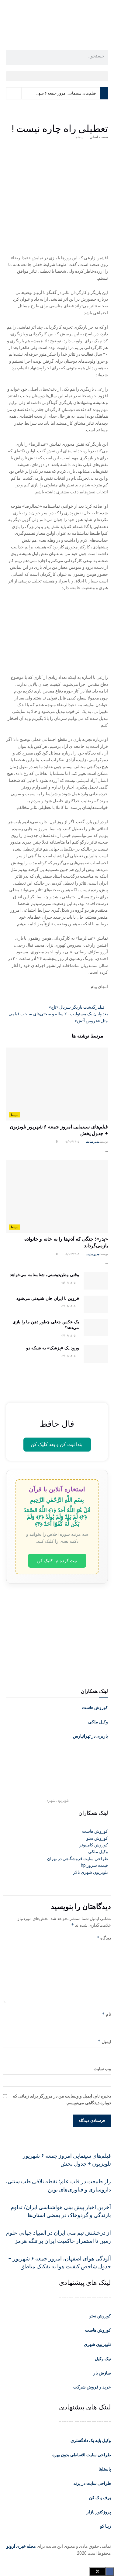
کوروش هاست (95, 1708)
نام (106, 2014)
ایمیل (104, 2041)
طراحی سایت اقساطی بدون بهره (82, 2455)
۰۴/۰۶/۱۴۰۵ (68, 1306)
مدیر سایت (93, 1142)
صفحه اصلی (99, 137)
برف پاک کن (100, 2498)
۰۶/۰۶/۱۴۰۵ (72, 1142)
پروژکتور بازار (99, 2512)
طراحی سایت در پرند (92, 2483)
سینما (79, 137)
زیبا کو (105, 2526)
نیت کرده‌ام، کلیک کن (57, 1561)
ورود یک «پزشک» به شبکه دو (53, 1348)
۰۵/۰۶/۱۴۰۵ (72, 1254)
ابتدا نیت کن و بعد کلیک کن (57, 1444)
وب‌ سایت (102, 2069)
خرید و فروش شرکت (92, 2387)
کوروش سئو (100, 2316)
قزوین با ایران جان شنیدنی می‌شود (48, 1298)
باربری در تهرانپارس (90, 1736)
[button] (57, 76)
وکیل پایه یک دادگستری (91, 2440)
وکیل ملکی (98, 1722)
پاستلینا (105, 2469)
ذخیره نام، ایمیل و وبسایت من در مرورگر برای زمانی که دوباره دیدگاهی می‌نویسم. (62, 2099)
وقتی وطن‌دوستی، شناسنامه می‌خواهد (45, 1275)
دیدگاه (104, 1938)
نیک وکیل (103, 2359)
